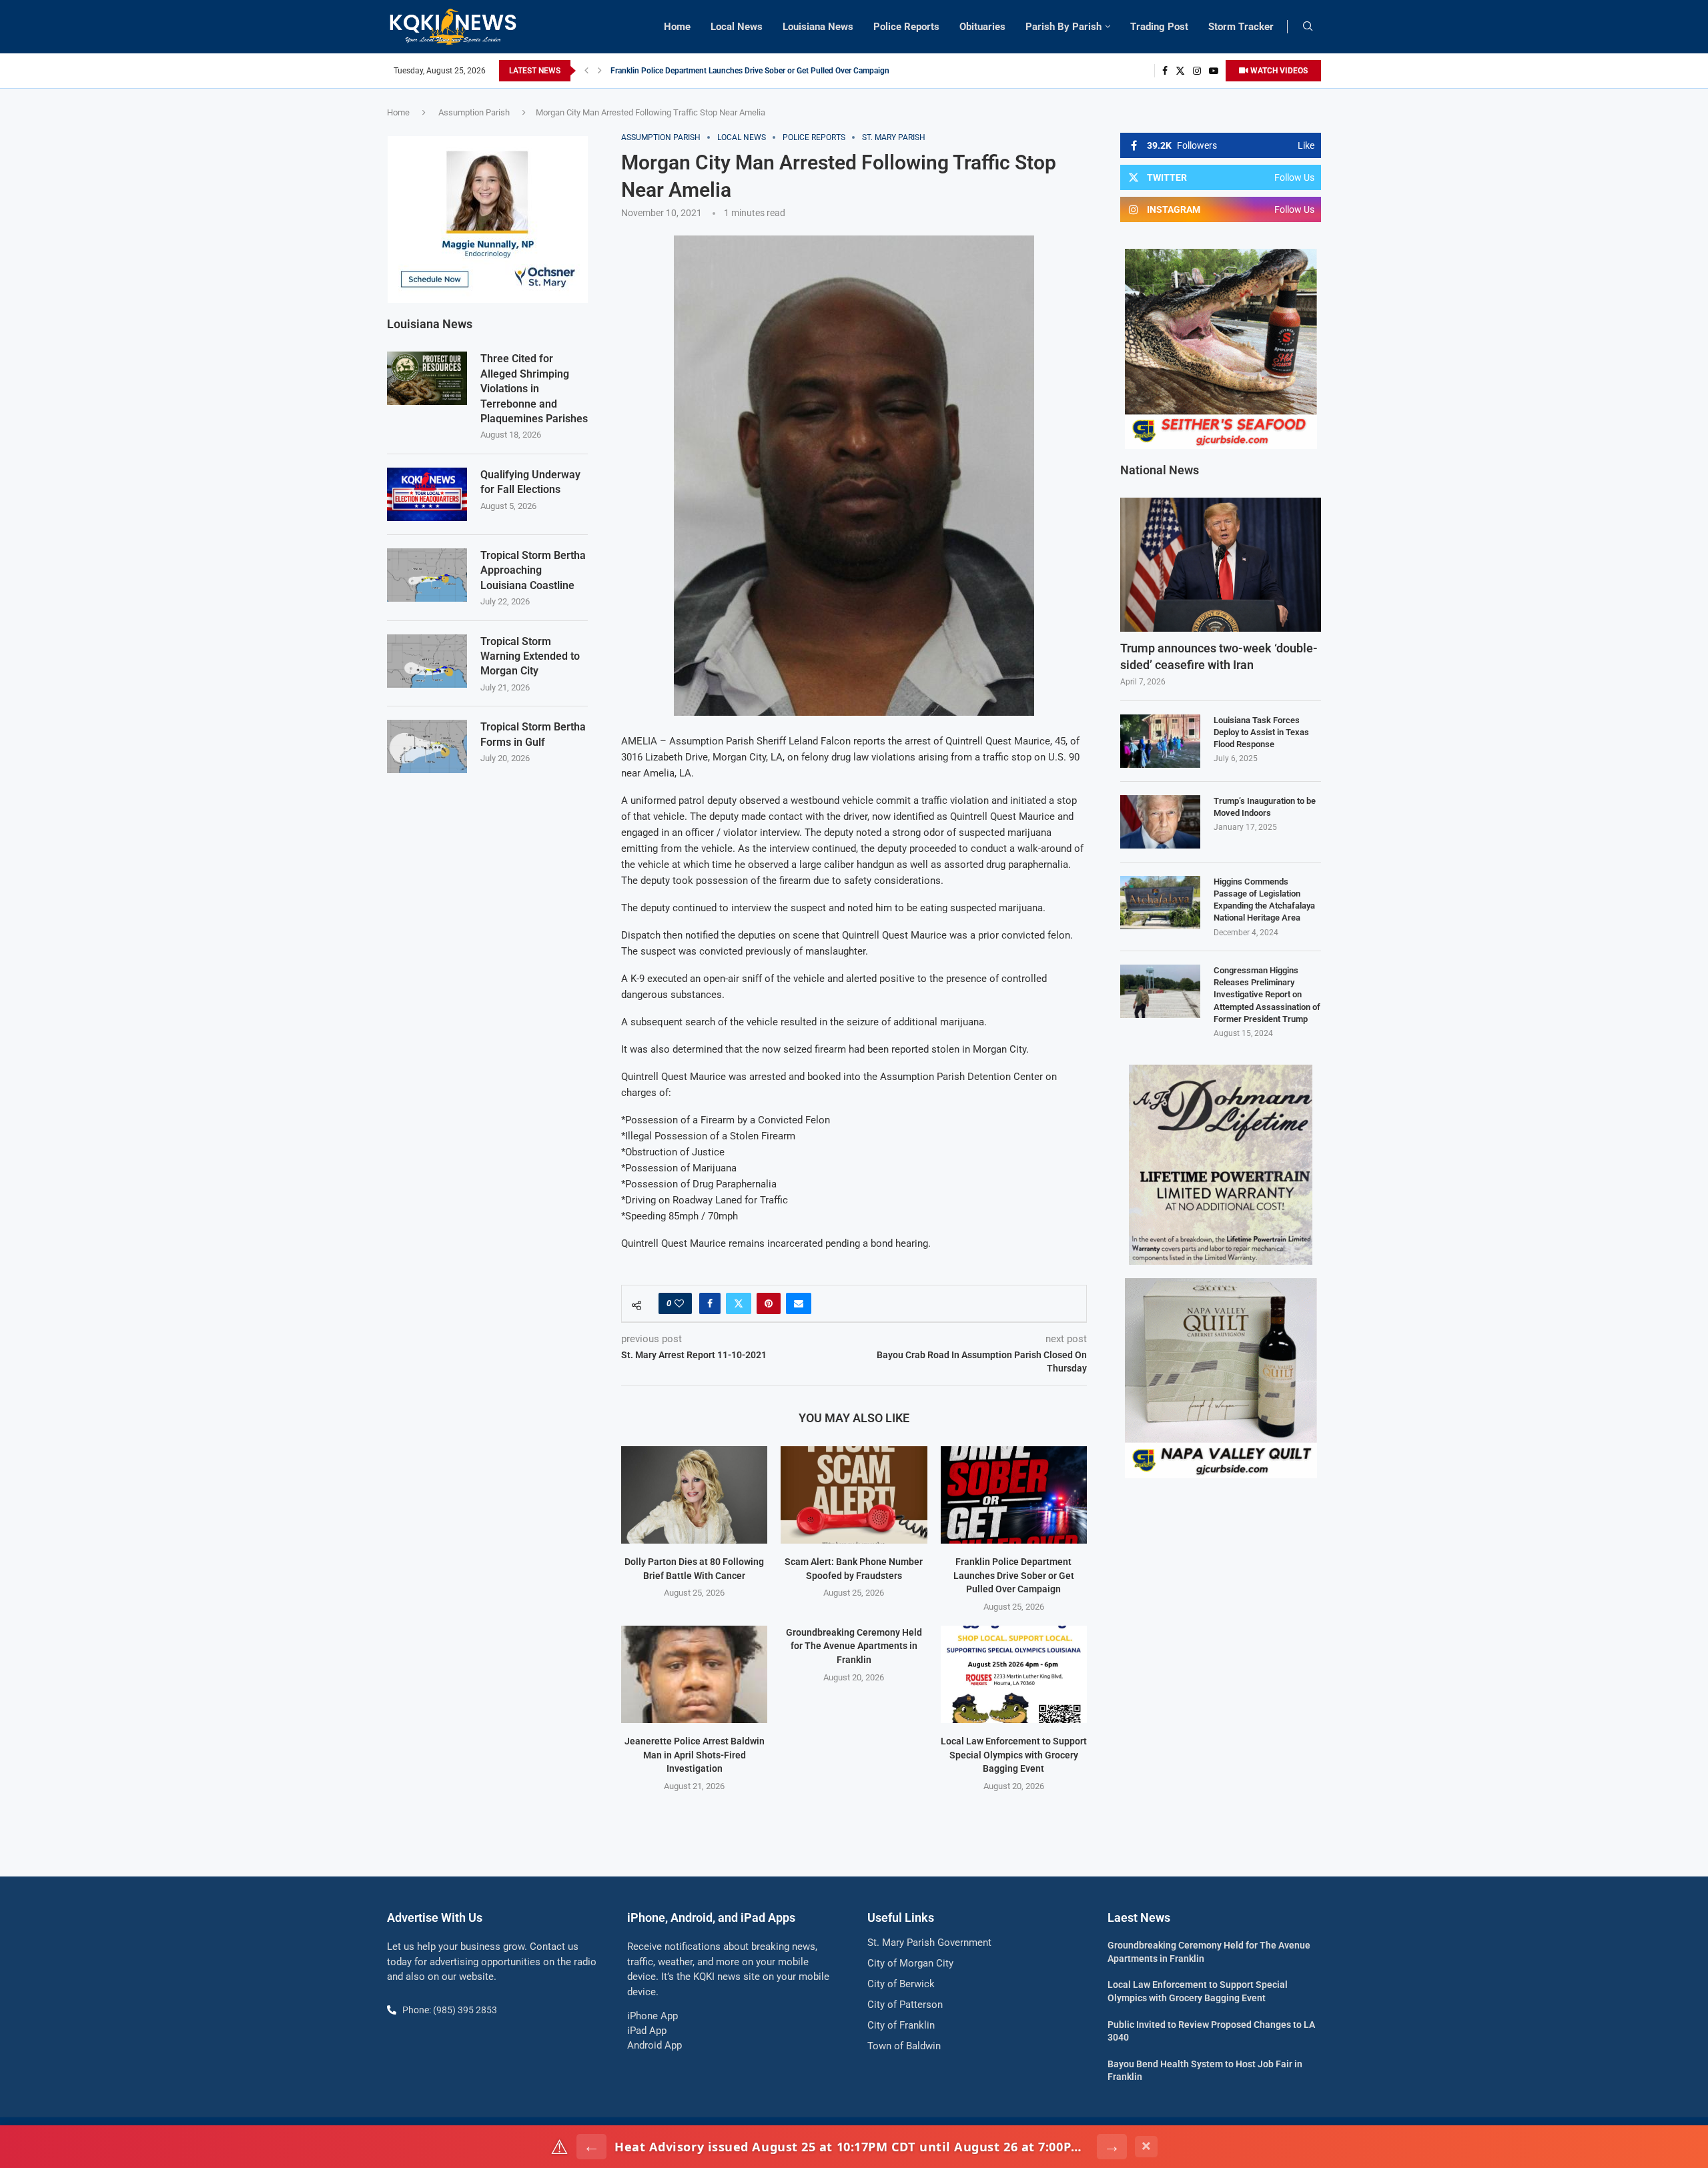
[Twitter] (1180, 71)
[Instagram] (1197, 71)
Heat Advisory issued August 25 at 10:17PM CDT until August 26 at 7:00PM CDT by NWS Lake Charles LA (852, 2147)
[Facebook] (1165, 71)
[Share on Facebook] (710, 1303)
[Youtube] (1214, 71)
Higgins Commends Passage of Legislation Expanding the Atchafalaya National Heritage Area (1264, 900)
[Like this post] (679, 1303)
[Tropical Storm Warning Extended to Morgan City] (427, 661)
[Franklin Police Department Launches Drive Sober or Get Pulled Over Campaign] (1014, 1495)
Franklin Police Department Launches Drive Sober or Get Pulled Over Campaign (750, 71)
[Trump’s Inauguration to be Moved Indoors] (1160, 822)
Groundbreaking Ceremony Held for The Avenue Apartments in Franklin (854, 1646)
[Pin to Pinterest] (769, 1303)
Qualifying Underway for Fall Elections (530, 482)
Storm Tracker (1241, 27)
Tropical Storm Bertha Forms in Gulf (533, 734)
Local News (737, 27)
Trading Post (1159, 27)
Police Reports (906, 27)
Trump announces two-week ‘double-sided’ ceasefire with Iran (1219, 656)
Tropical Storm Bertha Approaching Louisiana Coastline (533, 570)
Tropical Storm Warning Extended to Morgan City (530, 656)
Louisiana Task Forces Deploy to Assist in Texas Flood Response (1261, 732)
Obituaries (982, 27)
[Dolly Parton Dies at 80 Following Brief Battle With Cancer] (694, 1495)
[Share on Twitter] (739, 1303)
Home (677, 27)
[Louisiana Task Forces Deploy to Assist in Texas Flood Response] (1160, 741)
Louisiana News (818, 27)
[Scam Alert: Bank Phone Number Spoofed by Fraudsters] (854, 1495)
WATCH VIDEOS (1278, 71)
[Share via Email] (799, 1303)
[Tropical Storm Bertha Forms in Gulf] (427, 746)
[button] (586, 71)
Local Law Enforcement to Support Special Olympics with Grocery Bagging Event (1014, 1755)
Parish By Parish (1063, 27)
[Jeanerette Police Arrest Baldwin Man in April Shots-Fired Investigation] (694, 1674)
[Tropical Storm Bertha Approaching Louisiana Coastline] (427, 575)
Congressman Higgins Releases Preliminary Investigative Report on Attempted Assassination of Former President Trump (1267, 995)
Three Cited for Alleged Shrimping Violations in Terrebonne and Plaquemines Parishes (534, 389)
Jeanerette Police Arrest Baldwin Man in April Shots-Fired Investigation (695, 1755)
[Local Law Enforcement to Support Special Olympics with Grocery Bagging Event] (1014, 1674)
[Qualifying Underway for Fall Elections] (427, 494)
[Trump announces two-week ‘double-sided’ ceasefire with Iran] (1221, 565)
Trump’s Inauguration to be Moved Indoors (1265, 807)
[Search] (1308, 27)
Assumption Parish (474, 112)
